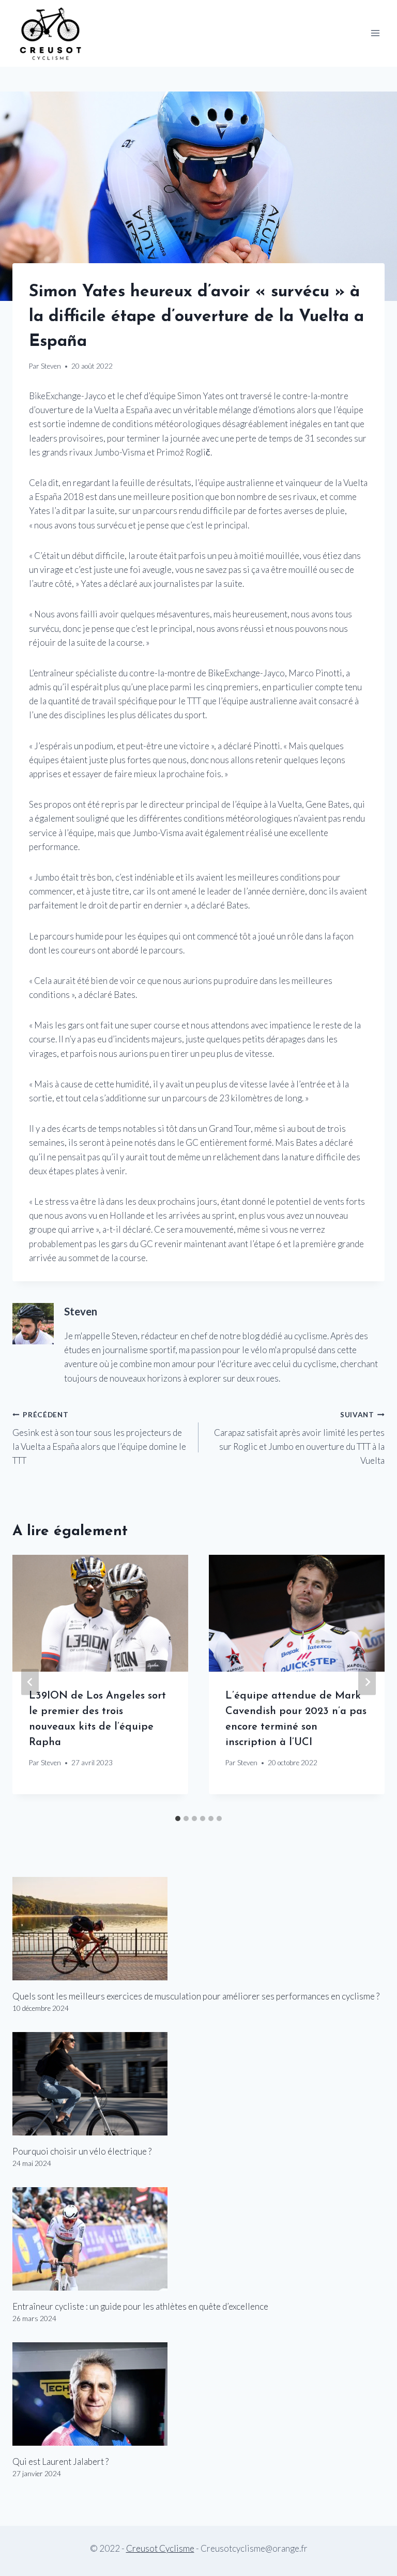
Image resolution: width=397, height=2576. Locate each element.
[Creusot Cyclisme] (51, 33)
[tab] (178, 1819)
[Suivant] (367, 1682)
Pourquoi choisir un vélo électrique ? (82, 2151)
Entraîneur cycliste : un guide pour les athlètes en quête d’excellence (140, 2306)
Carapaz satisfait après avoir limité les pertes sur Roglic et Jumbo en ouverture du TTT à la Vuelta (299, 1438)
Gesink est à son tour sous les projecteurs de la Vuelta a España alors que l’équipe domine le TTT (99, 1438)
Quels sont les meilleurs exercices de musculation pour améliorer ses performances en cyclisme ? (196, 1996)
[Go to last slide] (30, 1682)
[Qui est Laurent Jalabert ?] (198, 2394)
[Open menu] (375, 33)
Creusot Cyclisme (160, 2548)
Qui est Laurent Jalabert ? (60, 2461)
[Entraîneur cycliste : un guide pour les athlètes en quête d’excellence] (198, 2239)
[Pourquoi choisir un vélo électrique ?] (198, 2084)
